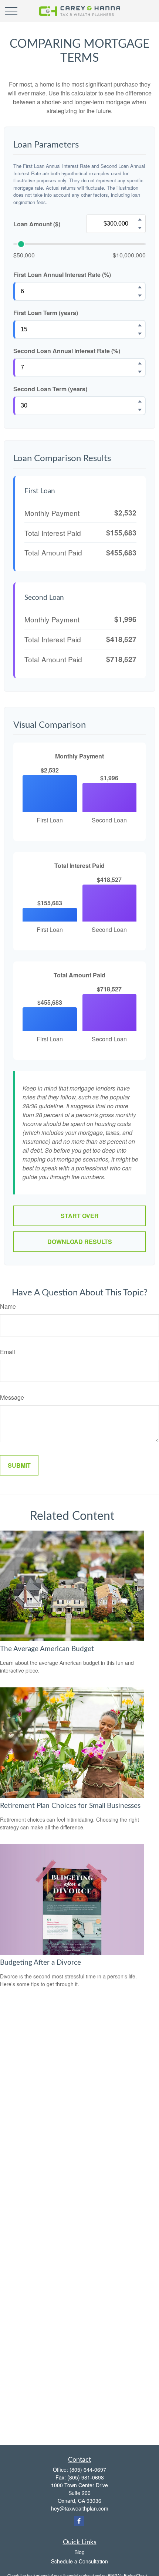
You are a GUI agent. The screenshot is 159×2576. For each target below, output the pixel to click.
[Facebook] (79, 2521)
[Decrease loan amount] (140, 228)
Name (8, 1306)
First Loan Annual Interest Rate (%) (62, 275)
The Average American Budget (47, 1649)
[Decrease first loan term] (140, 334)
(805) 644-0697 (88, 2469)
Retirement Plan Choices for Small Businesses (70, 1806)
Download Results (80, 1242)
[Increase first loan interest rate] (140, 287)
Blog (79, 2552)
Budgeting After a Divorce (40, 1963)
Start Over (80, 1216)
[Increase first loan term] (140, 325)
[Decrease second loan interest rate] (140, 372)
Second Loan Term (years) (50, 389)
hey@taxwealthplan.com (80, 2508)
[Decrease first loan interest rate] (140, 296)
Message (12, 1397)
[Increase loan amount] (140, 220)
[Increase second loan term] (140, 402)
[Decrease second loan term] (140, 410)
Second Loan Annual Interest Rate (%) (67, 351)
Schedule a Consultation (79, 2561)
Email (8, 1352)
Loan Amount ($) (37, 224)
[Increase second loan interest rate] (140, 364)
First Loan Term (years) (46, 313)
